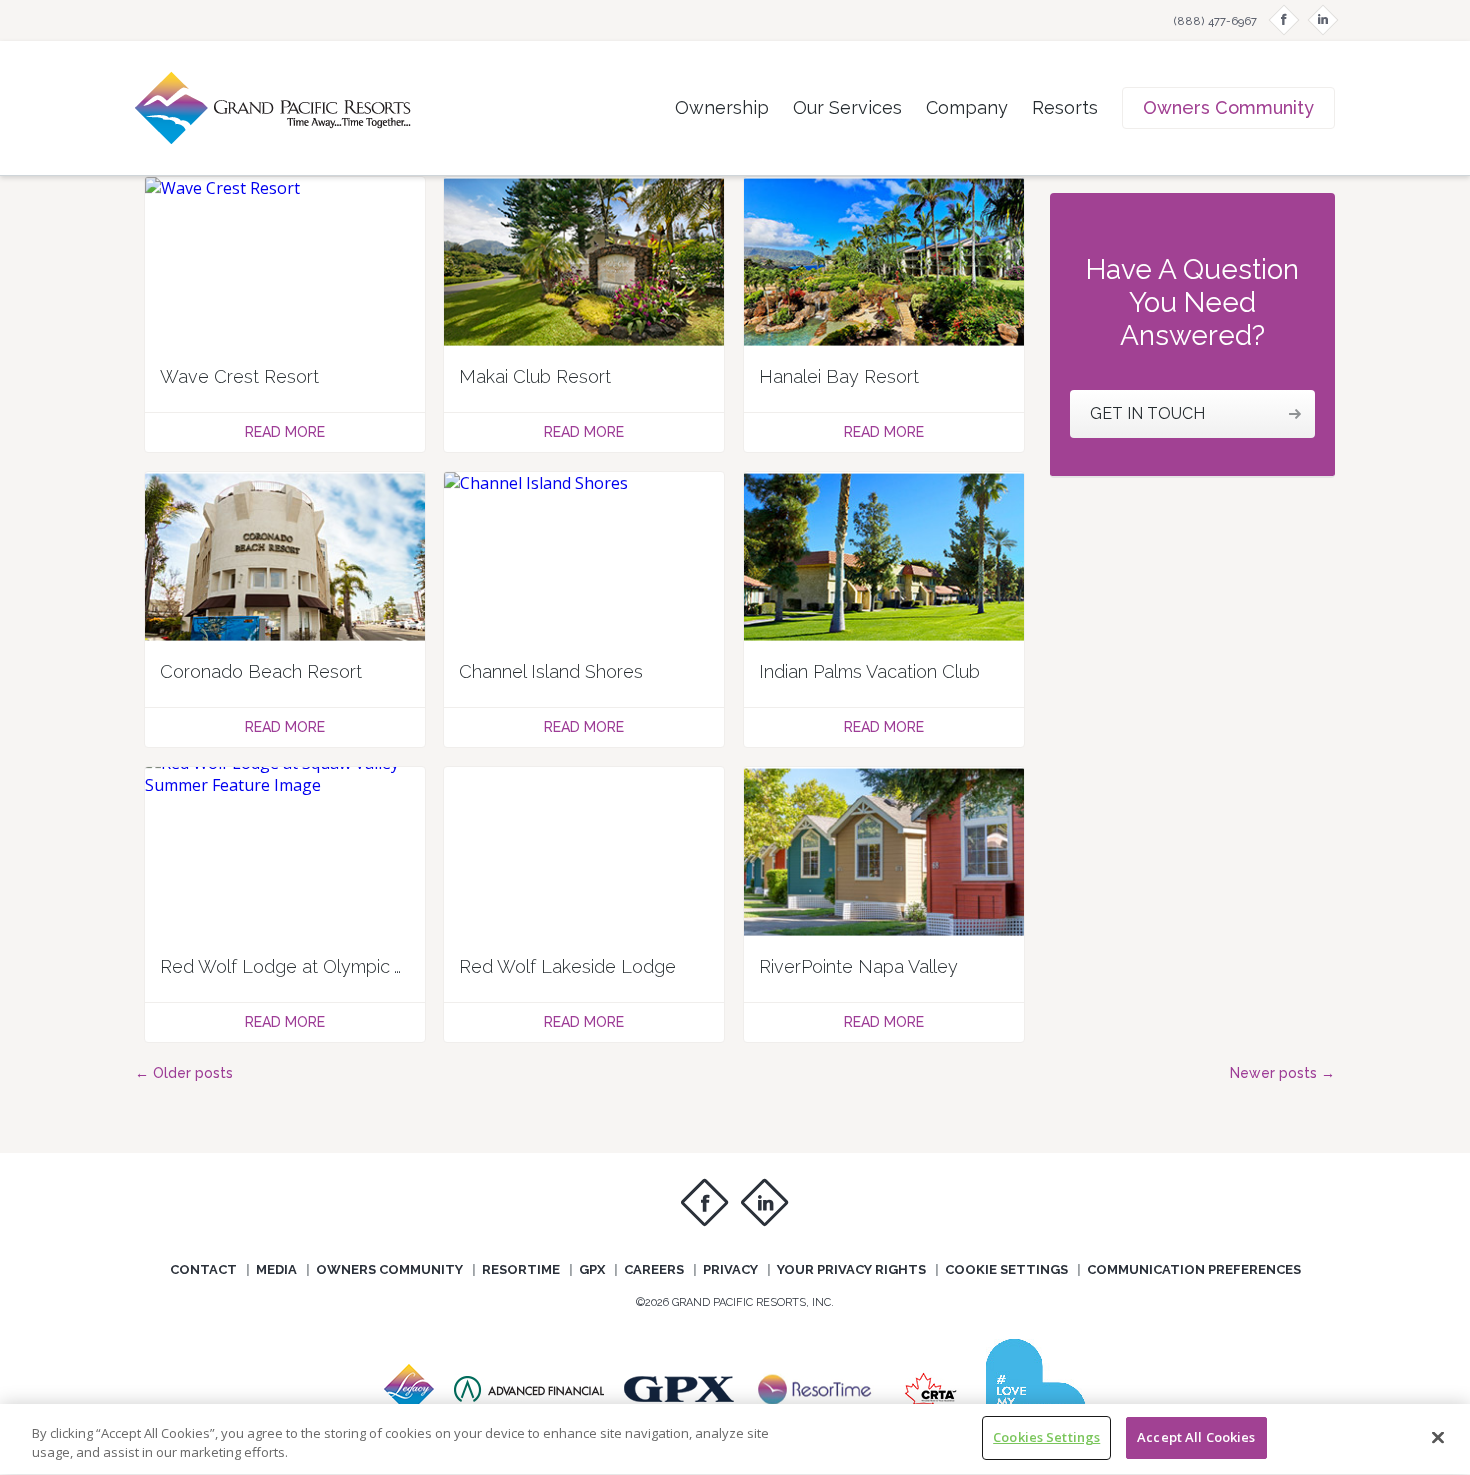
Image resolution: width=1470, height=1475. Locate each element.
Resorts (1065, 107)
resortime (521, 1269)
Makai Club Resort (535, 376)
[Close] (1438, 1437)
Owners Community (1228, 107)
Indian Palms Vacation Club (869, 671)
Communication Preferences (1194, 1269)
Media (276, 1269)
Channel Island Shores (551, 671)
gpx (592, 1269)
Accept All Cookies (1196, 1437)
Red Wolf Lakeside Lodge (567, 966)
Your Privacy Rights (851, 1269)
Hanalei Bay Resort (839, 376)
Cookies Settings (1046, 1437)
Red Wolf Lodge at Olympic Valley (302, 966)
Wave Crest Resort (239, 376)
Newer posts (1282, 1073)
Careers (654, 1269)
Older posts (184, 1073)
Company (967, 107)
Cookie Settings (1006, 1269)
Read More (285, 432)
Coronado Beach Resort (261, 671)
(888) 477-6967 (1215, 21)
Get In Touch (1147, 413)
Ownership (722, 107)
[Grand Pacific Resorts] (529, 1403)
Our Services (847, 107)
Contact (203, 1269)
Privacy (730, 1269)
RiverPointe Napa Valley (858, 966)
